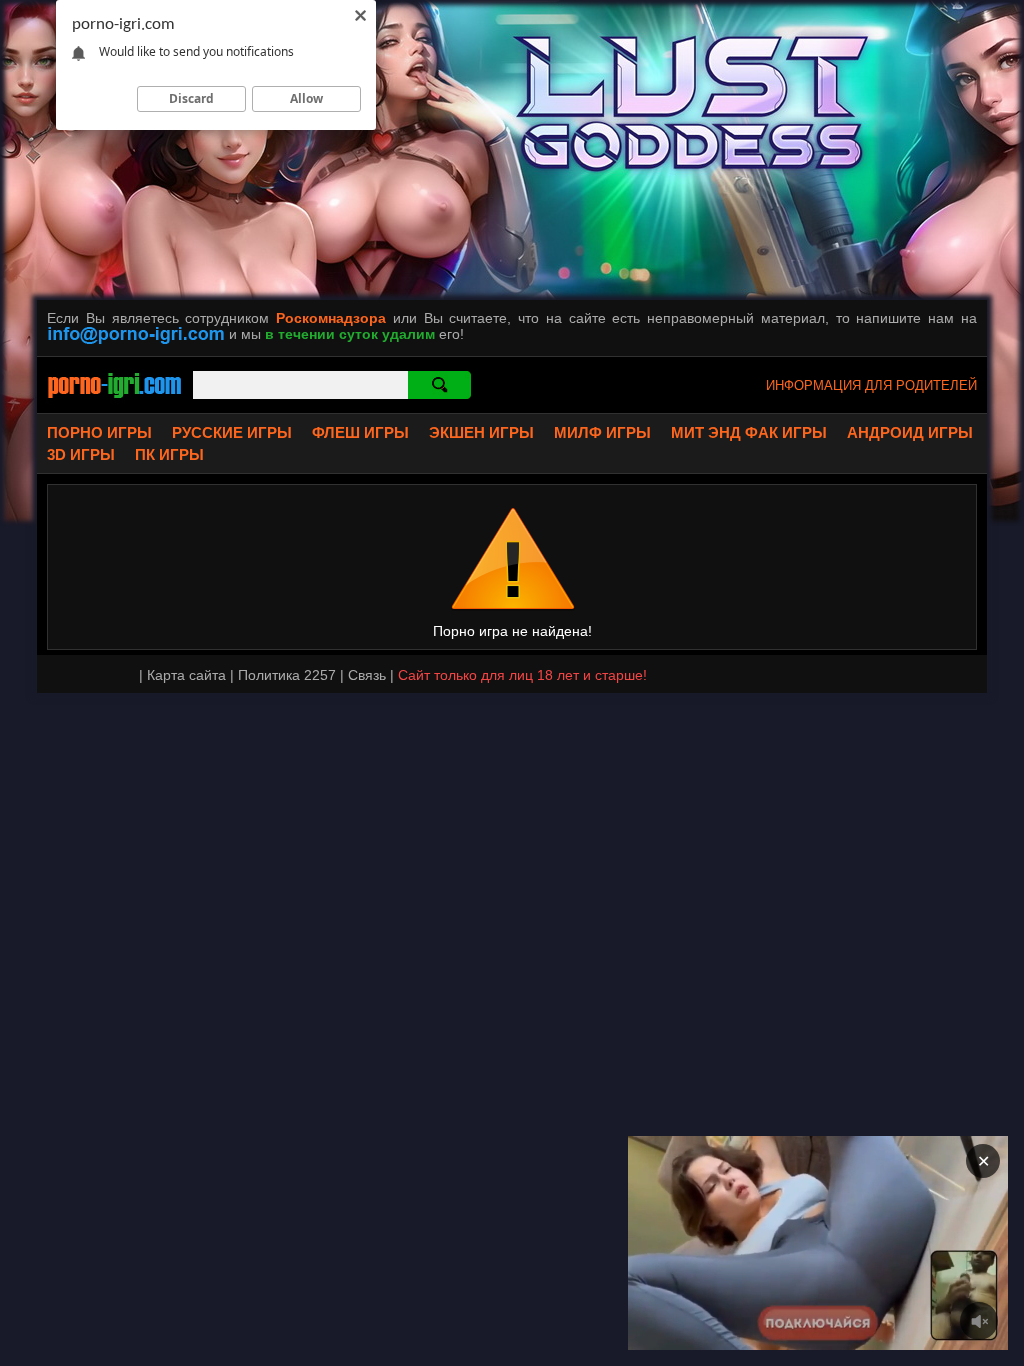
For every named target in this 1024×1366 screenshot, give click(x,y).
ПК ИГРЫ (169, 454)
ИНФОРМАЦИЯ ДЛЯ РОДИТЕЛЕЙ (871, 385)
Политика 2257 (287, 675)
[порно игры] (115, 400)
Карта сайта (186, 675)
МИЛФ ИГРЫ (602, 432)
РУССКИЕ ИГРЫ (232, 432)
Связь (367, 675)
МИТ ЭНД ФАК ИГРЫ (749, 432)
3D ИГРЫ (81, 454)
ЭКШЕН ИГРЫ (481, 432)
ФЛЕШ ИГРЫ (360, 432)
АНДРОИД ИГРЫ (910, 432)
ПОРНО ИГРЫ (99, 432)
